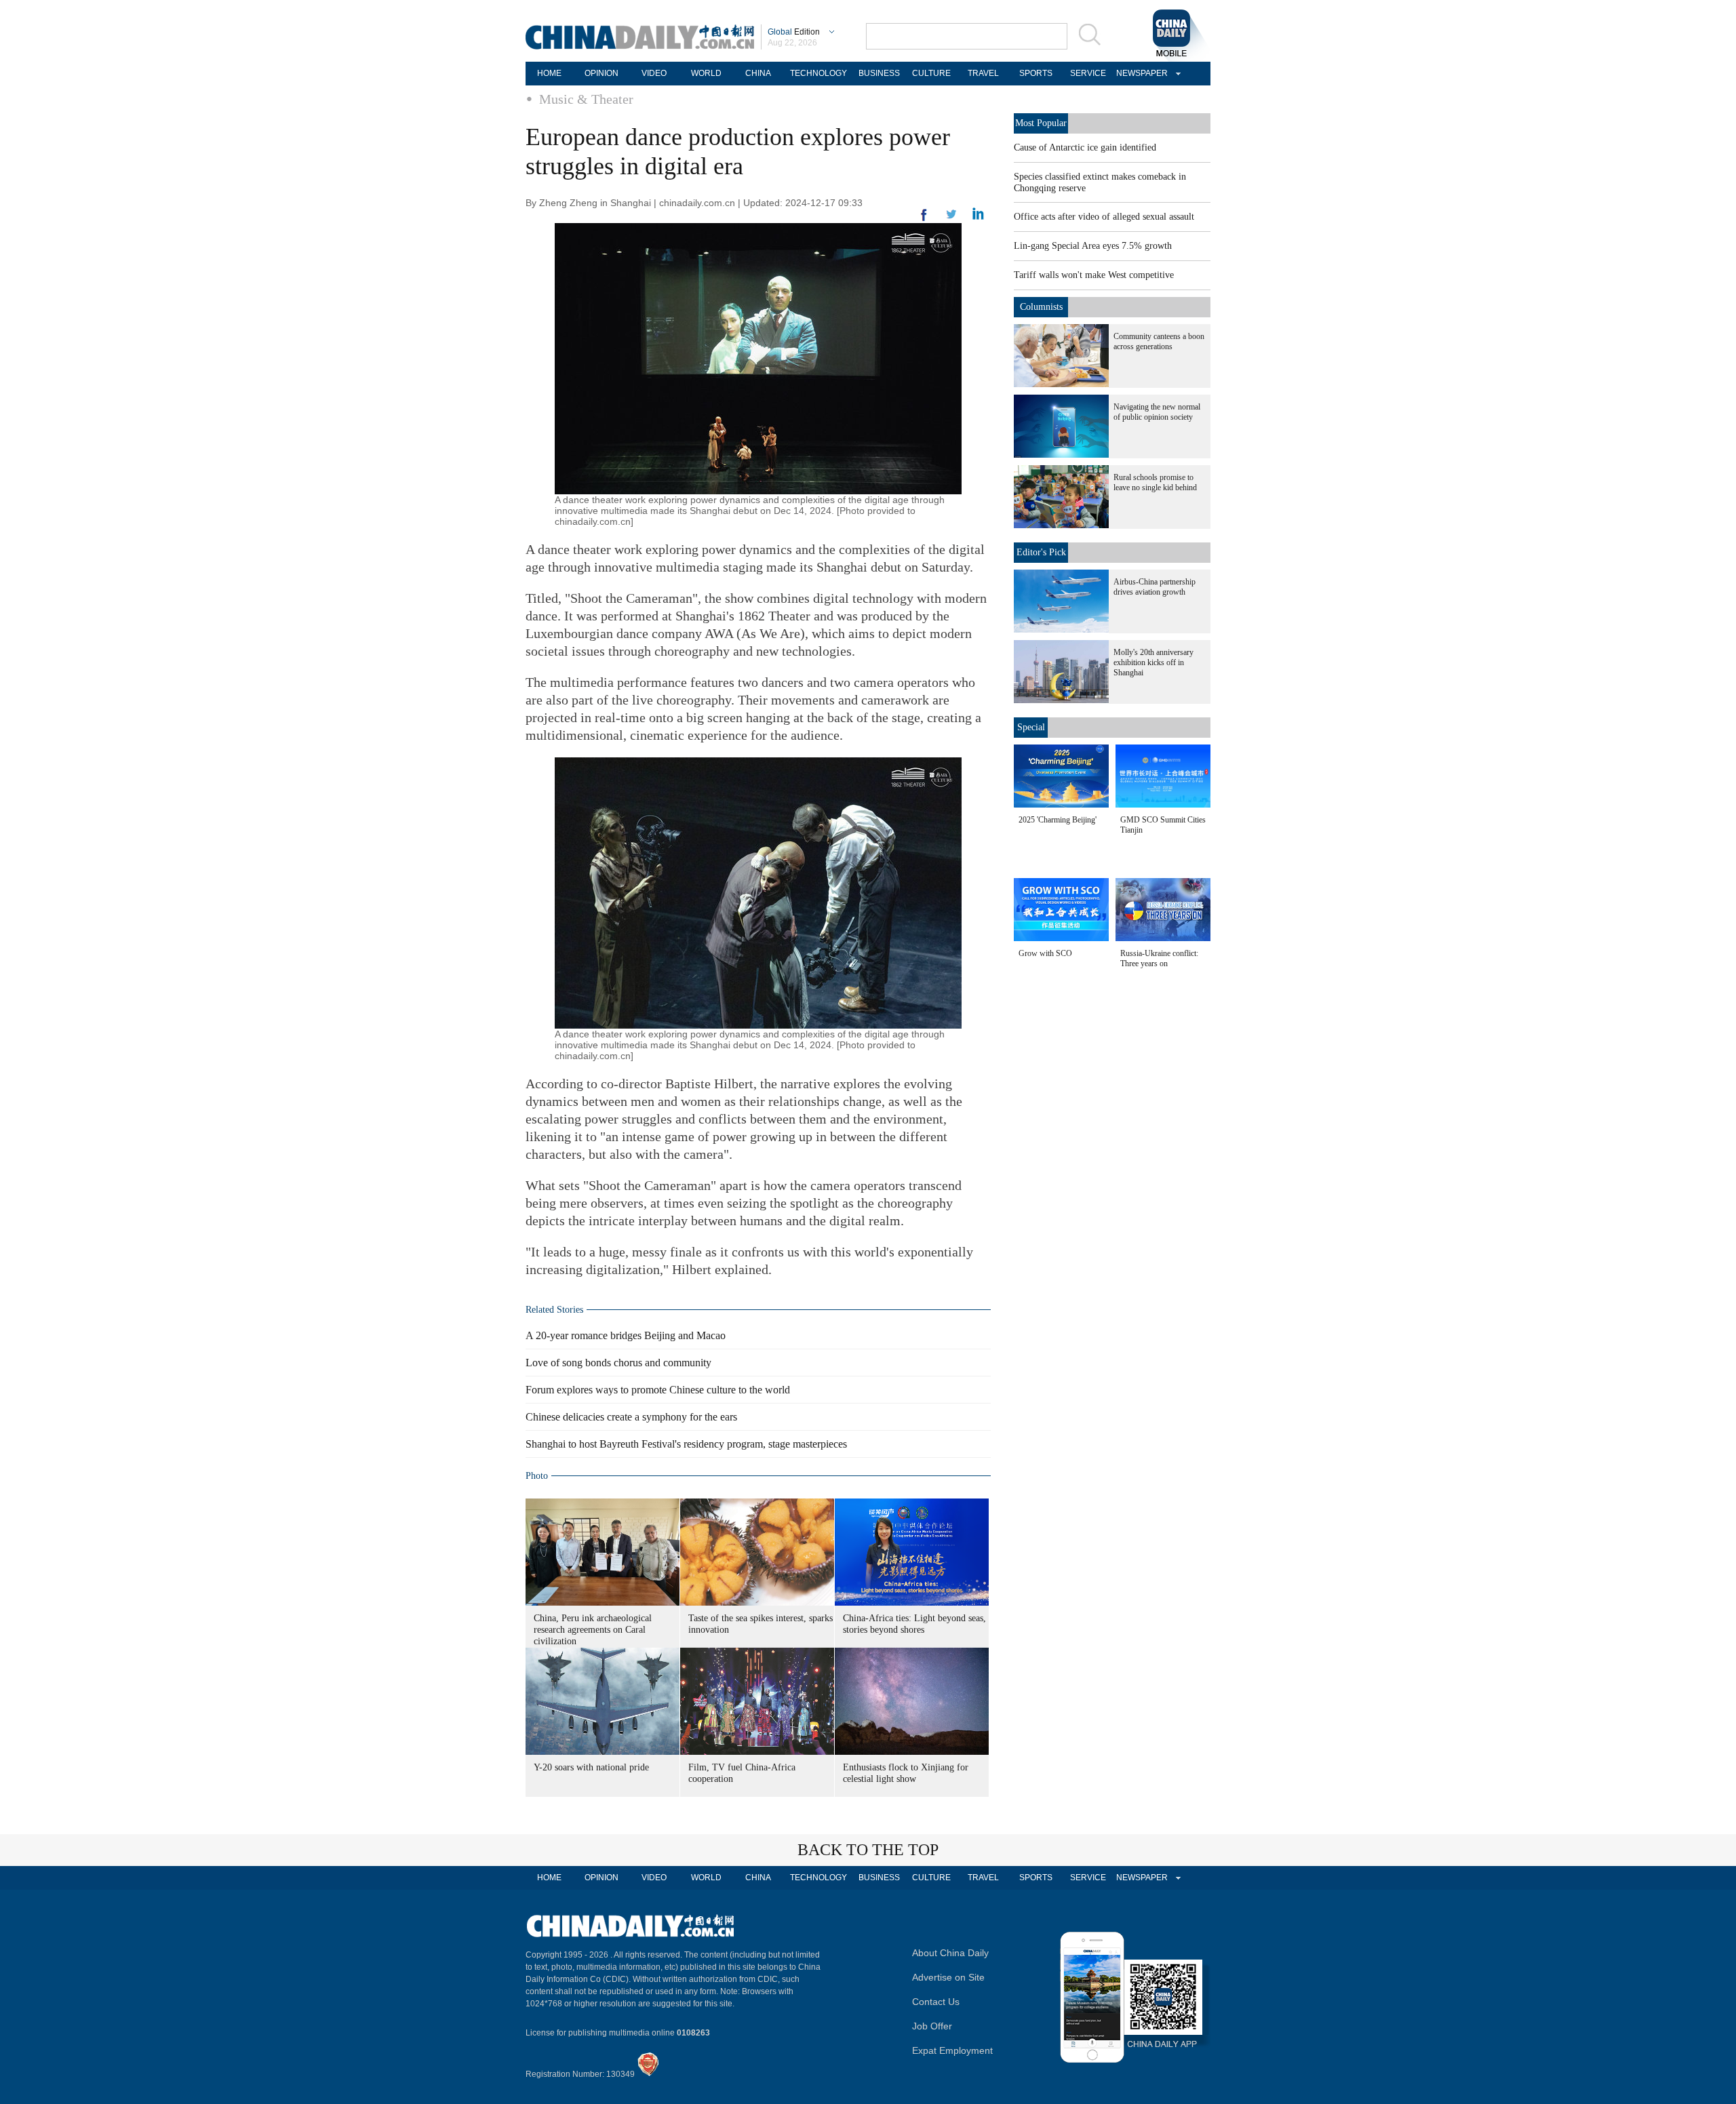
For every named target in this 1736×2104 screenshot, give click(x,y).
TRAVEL (983, 73)
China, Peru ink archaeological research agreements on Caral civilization (593, 1630)
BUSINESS (879, 73)
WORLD (706, 73)
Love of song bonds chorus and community (618, 1363)
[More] (924, 220)
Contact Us (936, 2002)
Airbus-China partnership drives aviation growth (1155, 587)
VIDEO (654, 73)
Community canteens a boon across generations (1159, 341)
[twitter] (978, 217)
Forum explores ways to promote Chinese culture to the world (658, 1390)
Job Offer (932, 2026)
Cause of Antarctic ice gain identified (1085, 147)
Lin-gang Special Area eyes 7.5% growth (1093, 246)
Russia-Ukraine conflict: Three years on (1159, 958)
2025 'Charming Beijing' (1058, 820)
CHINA (758, 73)
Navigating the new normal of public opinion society (1157, 412)
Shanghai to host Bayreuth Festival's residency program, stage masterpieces (686, 1444)
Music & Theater (586, 99)
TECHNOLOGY (818, 73)
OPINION (601, 73)
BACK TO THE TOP (868, 1850)
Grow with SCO (1045, 953)
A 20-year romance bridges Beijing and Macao (626, 1335)
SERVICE (1088, 73)
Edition (794, 32)
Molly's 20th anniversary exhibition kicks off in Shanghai (1153, 662)
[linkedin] (951, 218)
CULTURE (931, 73)
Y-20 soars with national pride (591, 1767)
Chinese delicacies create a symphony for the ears (631, 1417)
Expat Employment (952, 2050)
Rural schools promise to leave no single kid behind (1155, 482)
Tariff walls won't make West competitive (1094, 275)
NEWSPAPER (1140, 73)
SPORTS (1036, 73)
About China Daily (950, 1953)
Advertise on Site (948, 1977)
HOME (549, 73)
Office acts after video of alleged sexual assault (1104, 217)
